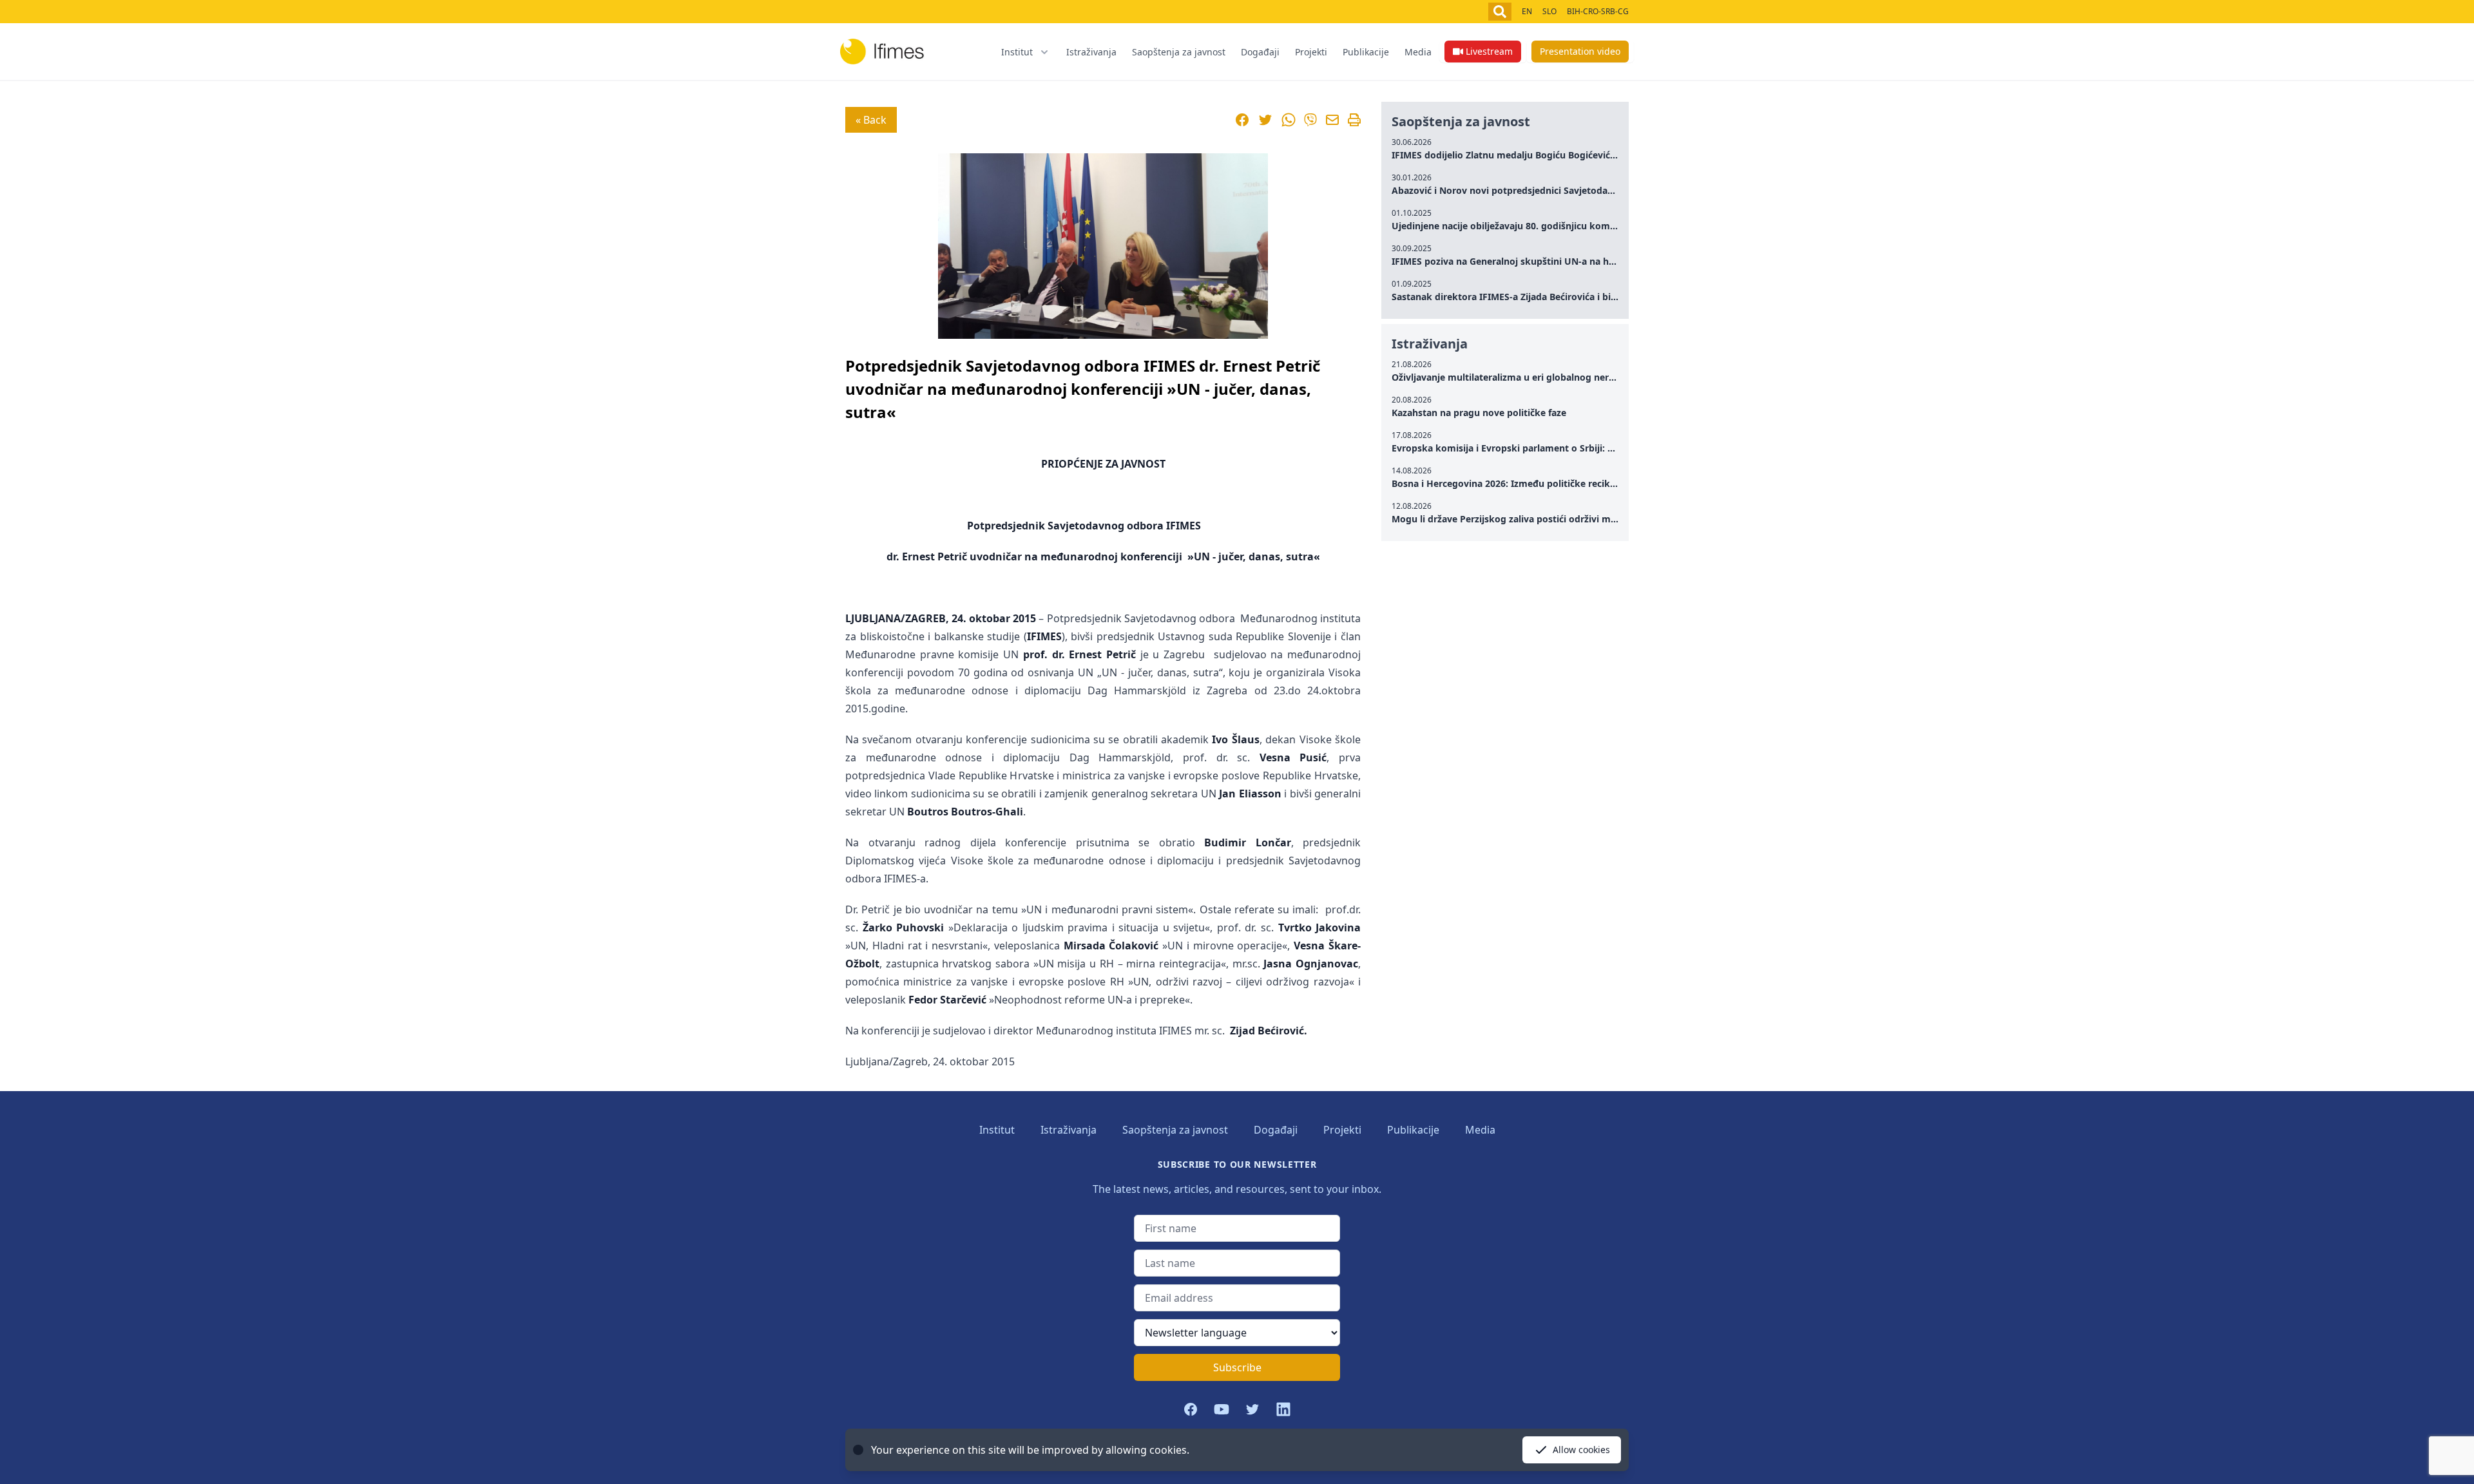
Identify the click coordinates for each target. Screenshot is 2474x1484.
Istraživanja (1091, 52)
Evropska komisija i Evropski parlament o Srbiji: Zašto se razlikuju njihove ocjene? (1574, 448)
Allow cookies (1581, 1450)
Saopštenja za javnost (1179, 52)
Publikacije (1366, 52)
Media (1418, 52)
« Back (871, 120)
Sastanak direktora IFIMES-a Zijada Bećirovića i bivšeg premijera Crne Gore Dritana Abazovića (1599, 297)
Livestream (1489, 51)
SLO (1549, 11)
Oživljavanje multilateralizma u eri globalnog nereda (1508, 377)
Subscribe (1237, 1367)
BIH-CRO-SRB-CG (1598, 11)
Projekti (1311, 52)
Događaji (1260, 52)
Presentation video (1580, 51)
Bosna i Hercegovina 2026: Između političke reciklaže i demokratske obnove (1561, 483)
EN (1527, 11)
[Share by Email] (1332, 120)
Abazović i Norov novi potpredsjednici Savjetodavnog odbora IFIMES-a (1549, 190)
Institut (997, 1130)
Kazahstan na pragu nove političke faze (1479, 413)
